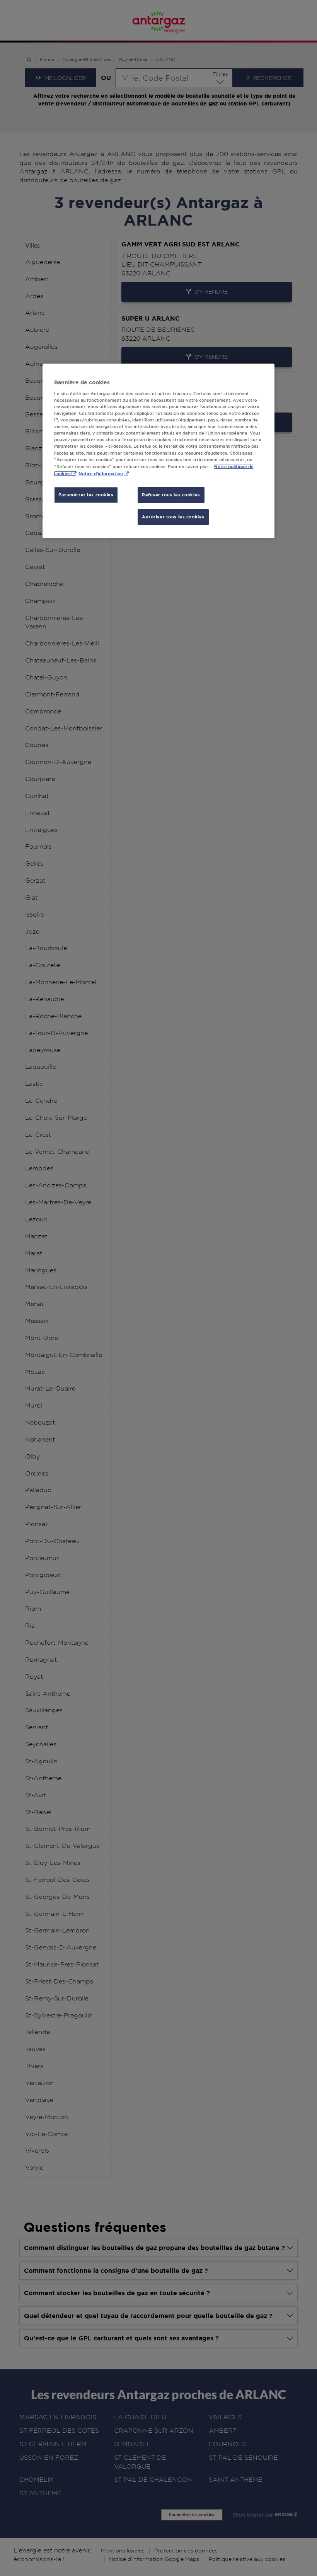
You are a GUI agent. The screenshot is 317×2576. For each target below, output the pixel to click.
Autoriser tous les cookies (173, 517)
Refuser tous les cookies (171, 495)
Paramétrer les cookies (86, 495)
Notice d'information (101, 473)
